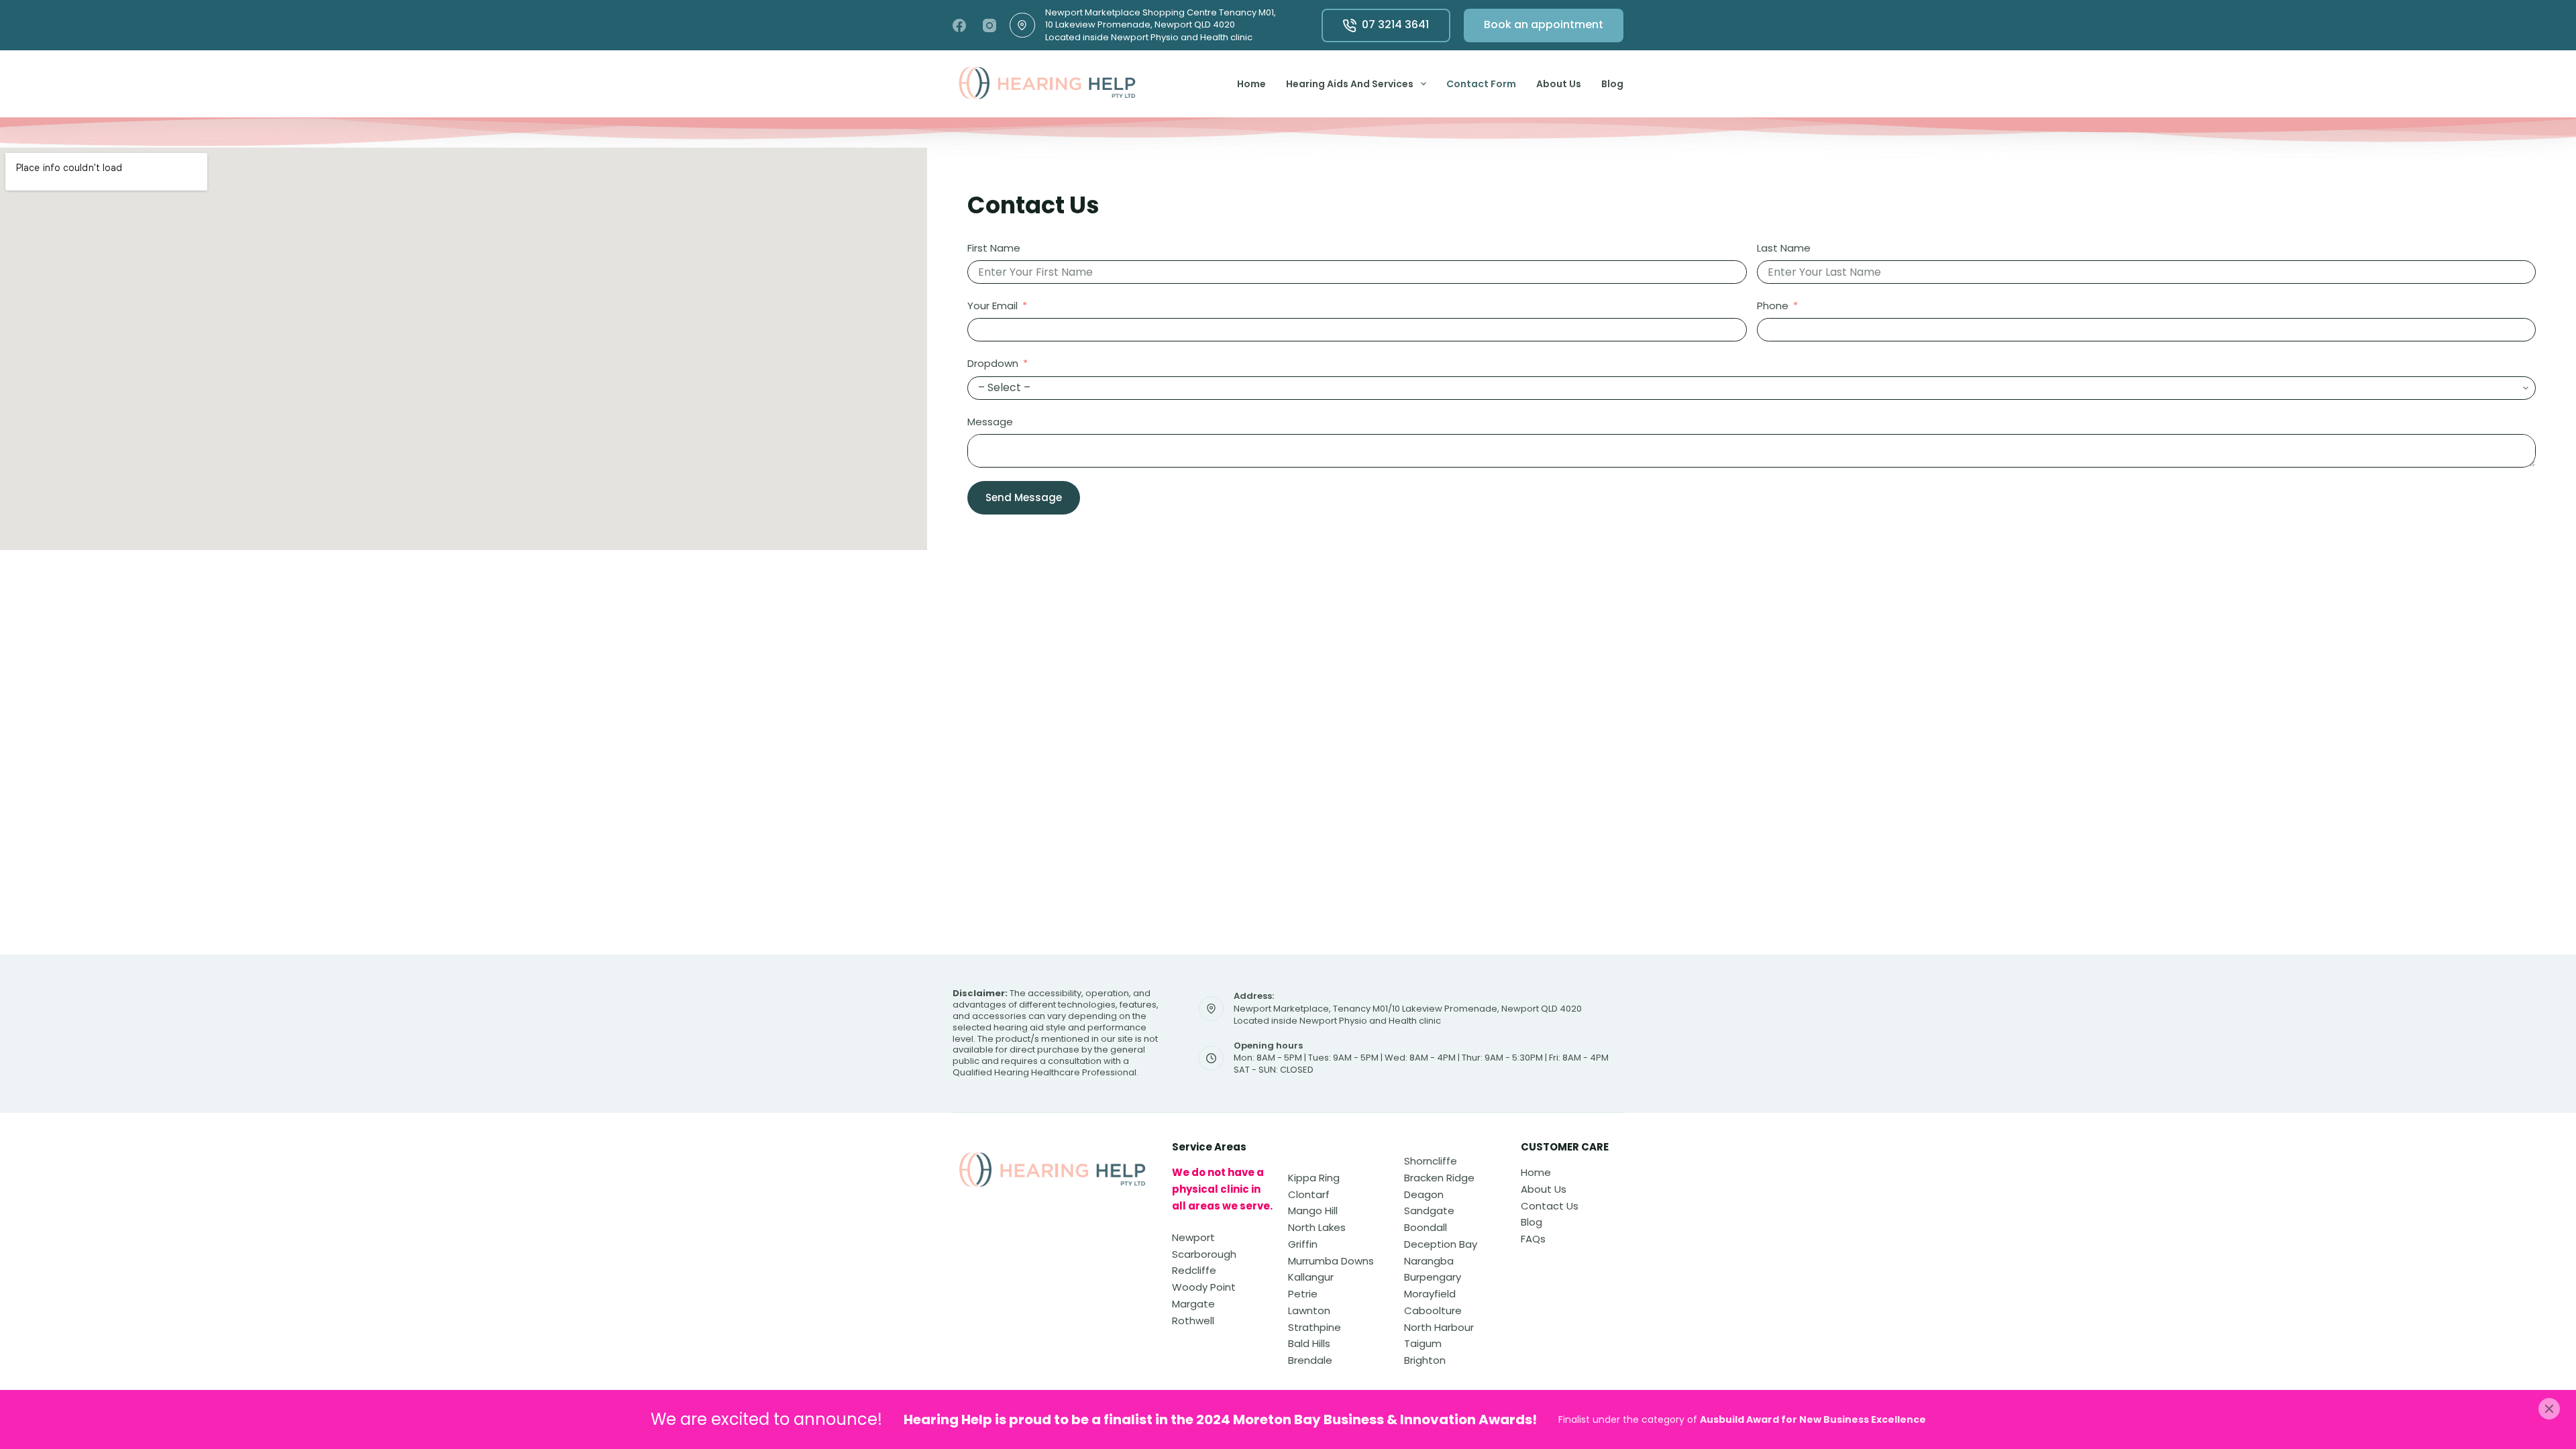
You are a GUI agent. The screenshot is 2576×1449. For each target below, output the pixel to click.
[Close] (2549, 1409)
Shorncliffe (1431, 1161)
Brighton (1425, 1360)
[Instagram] (989, 25)
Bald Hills (1309, 1343)
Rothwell (1193, 1321)
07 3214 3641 (1395, 24)
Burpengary (1433, 1277)
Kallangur (1311, 1277)
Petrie (1303, 1294)
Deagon (1424, 1194)
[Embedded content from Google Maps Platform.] (464, 349)
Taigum (1423, 1343)
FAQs (1533, 1239)
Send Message (1024, 497)
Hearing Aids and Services (1350, 84)
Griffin (1303, 1244)
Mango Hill (1313, 1211)
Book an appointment (1544, 24)
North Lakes (1317, 1227)
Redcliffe (1194, 1270)
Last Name (1784, 248)
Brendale (1310, 1360)
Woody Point (1204, 1287)
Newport (1193, 1237)
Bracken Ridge (1439, 1178)
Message (990, 422)
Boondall (1426, 1227)
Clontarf (1309, 1194)
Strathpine (1314, 1327)
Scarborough (1204, 1254)
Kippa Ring (1314, 1178)
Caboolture (1433, 1310)
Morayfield (1430, 1294)
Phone (1773, 306)
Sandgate (1429, 1211)
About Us (1559, 84)
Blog (1612, 84)
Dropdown (993, 363)
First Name (994, 248)
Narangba (1429, 1261)
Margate (1193, 1304)
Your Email (992, 306)
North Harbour (1439, 1327)
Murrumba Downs (1331, 1261)
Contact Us (1550, 1206)
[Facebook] (959, 25)
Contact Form (1481, 84)
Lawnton (1309, 1310)
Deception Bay (1441, 1244)
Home (1251, 84)
